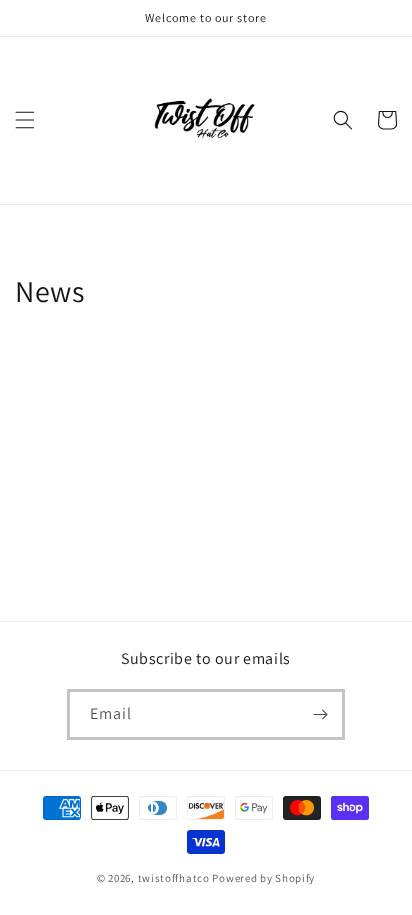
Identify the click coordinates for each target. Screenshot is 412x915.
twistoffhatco (174, 878)
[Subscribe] (320, 714)
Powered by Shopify (263, 878)
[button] (25, 120)
